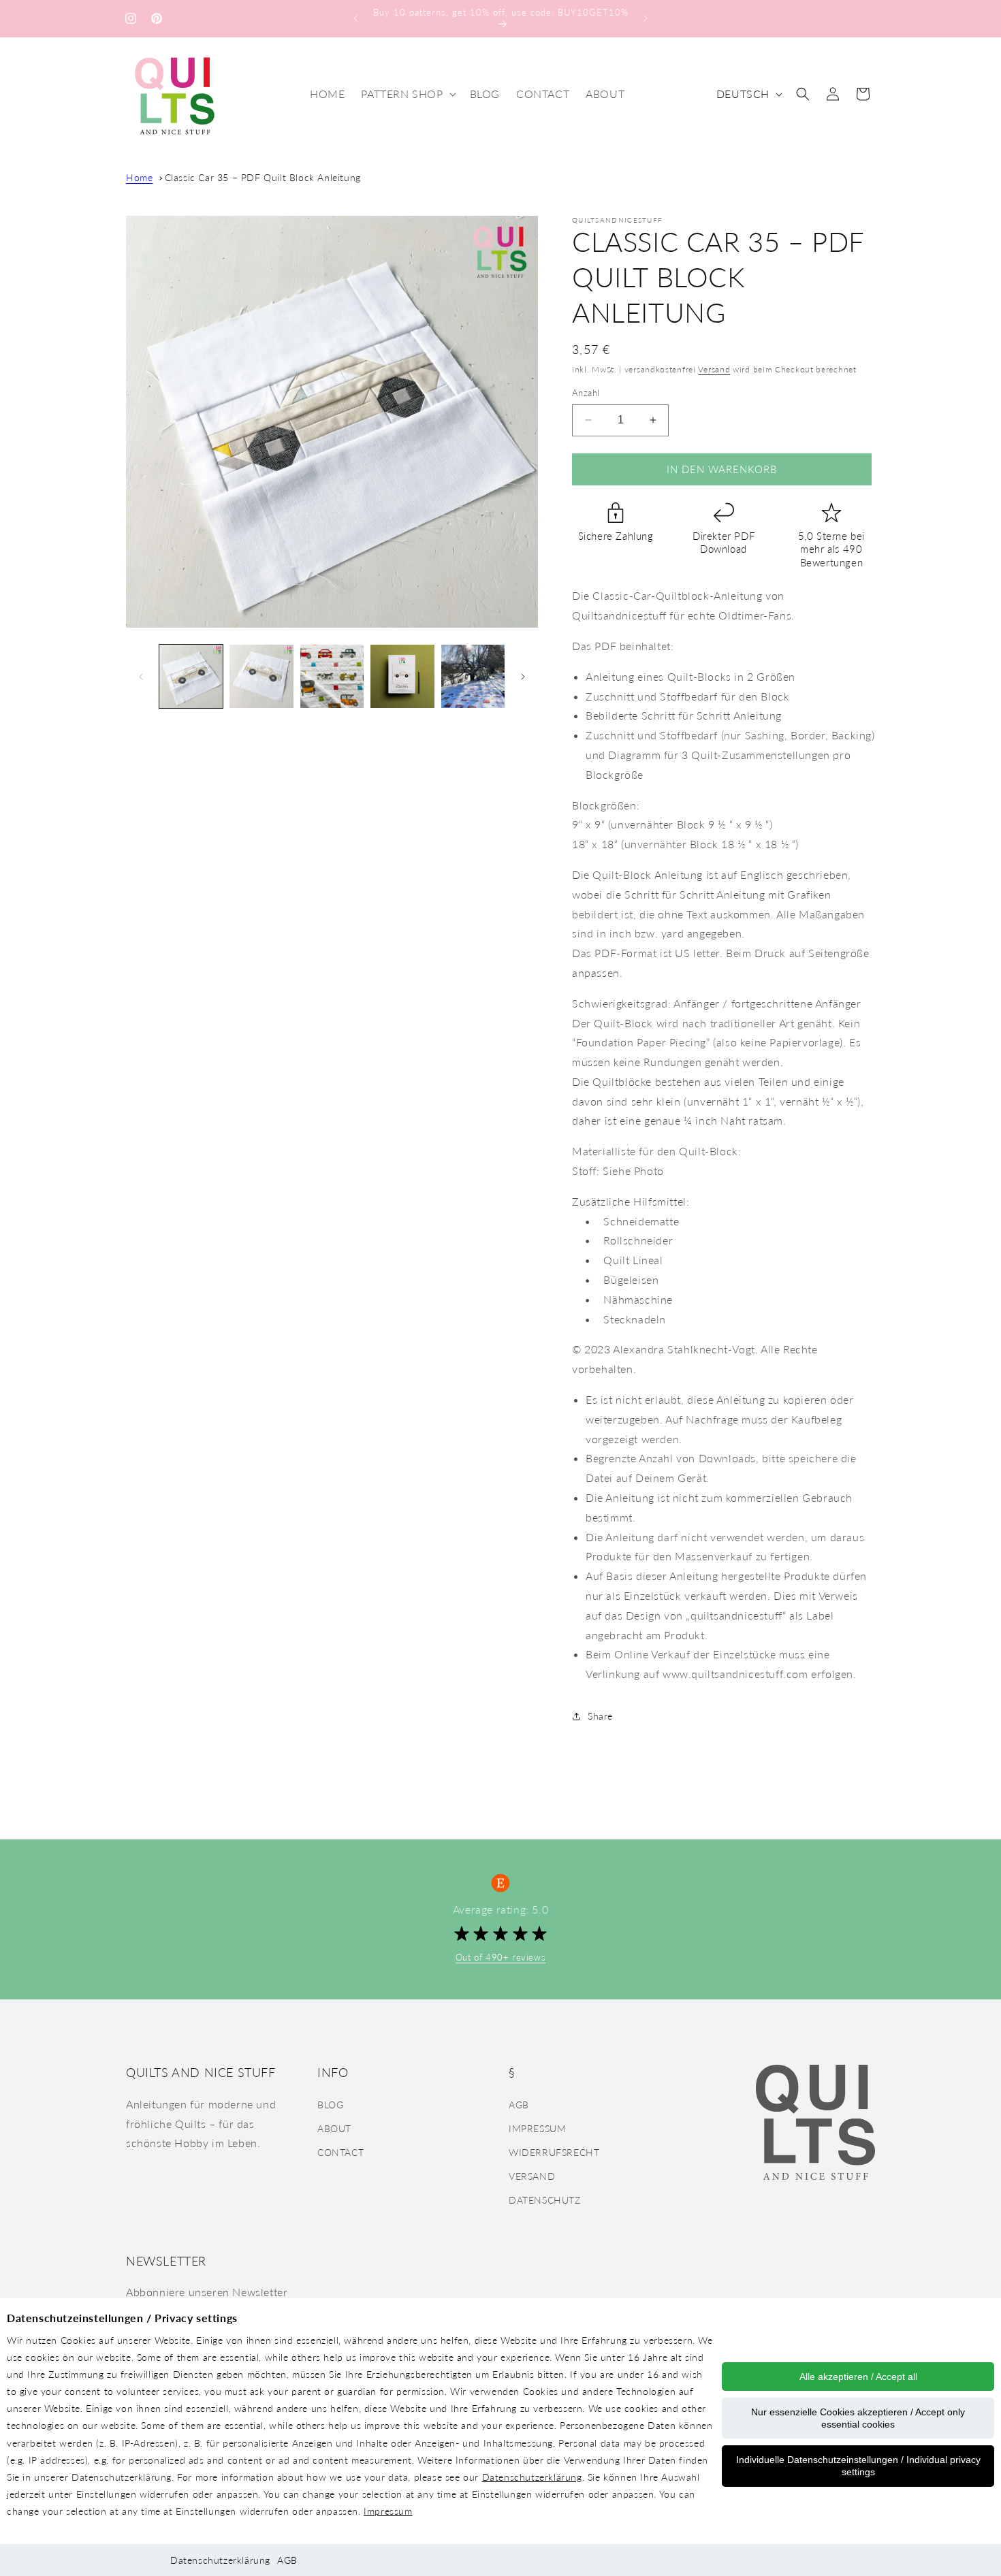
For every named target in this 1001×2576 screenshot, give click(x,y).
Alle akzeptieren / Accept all (858, 2377)
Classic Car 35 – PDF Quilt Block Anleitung (263, 177)
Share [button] (600, 1716)
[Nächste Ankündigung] (646, 18)
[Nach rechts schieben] (523, 677)
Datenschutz (545, 2200)
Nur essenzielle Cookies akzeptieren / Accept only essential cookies (858, 2418)
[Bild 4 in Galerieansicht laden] (402, 676)
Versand (714, 369)
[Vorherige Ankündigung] (355, 18)
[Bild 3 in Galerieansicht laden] (332, 676)
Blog (330, 2105)
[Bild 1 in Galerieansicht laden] (191, 676)
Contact (340, 2152)
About (334, 2128)
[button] (407, 94)
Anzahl (586, 393)
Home (139, 177)
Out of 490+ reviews (500, 1957)
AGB (287, 2560)
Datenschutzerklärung (532, 2477)
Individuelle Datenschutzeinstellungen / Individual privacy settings (858, 2466)
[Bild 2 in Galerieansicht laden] (261, 676)
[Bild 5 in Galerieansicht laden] (473, 676)
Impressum (388, 2511)
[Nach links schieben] (141, 677)
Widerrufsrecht (554, 2152)
